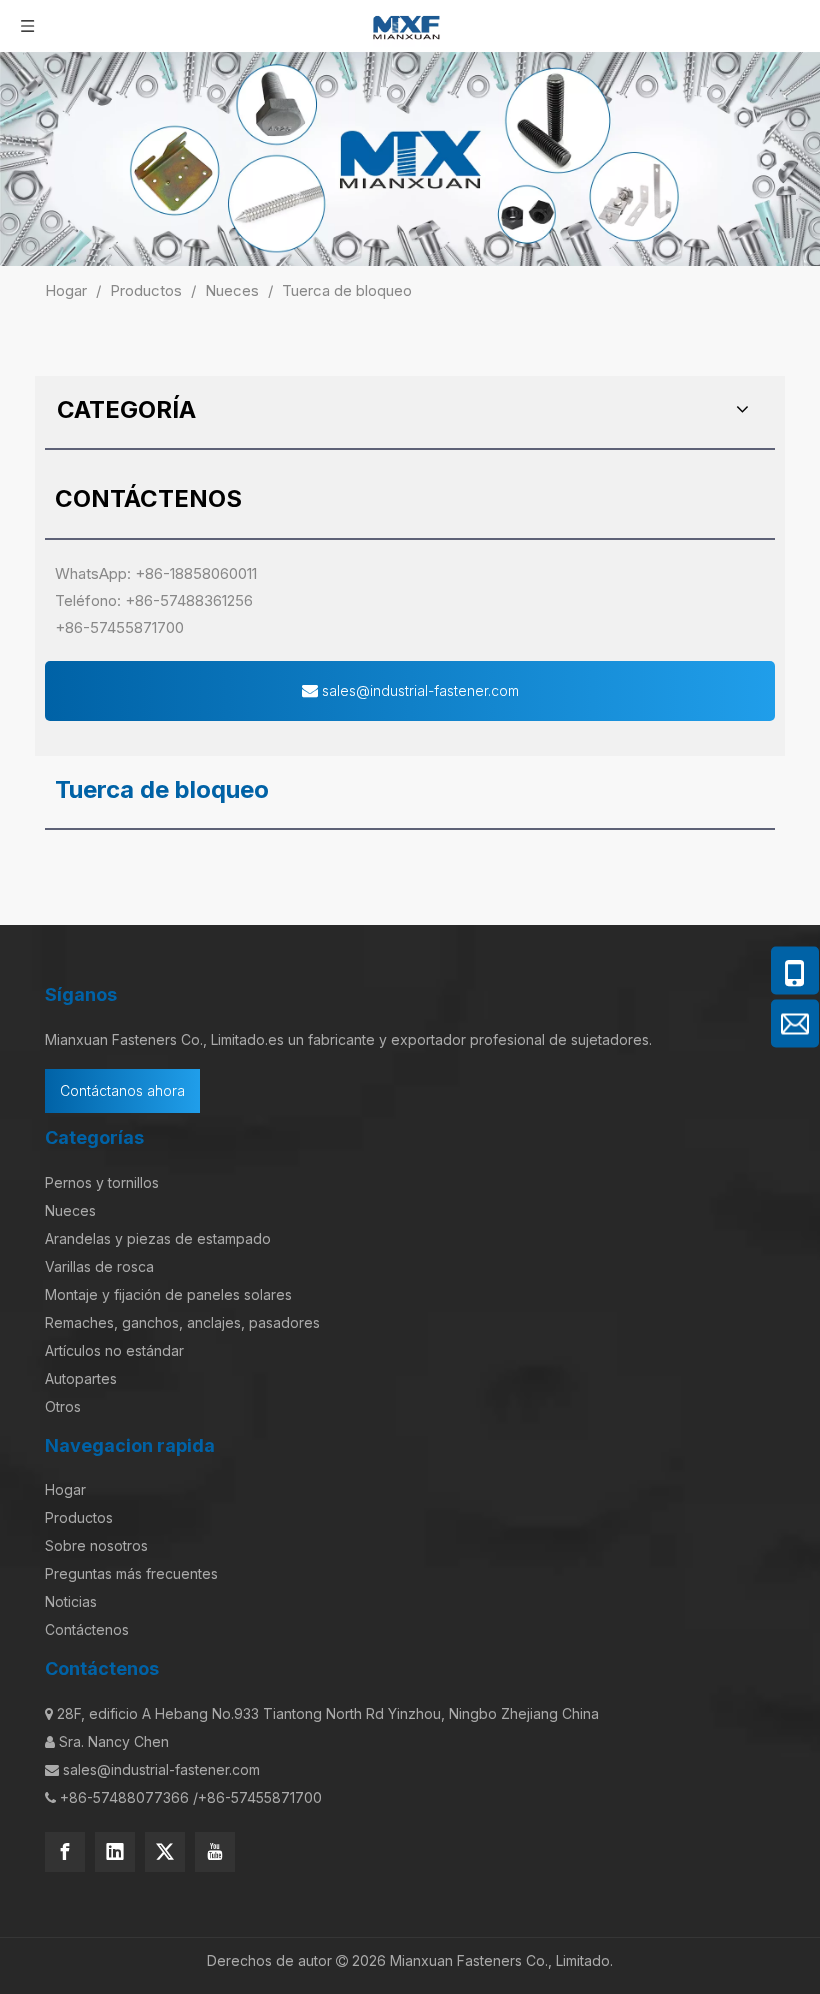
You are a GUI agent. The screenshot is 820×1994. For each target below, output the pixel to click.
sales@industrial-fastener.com (418, 690)
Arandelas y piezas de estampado (158, 1238)
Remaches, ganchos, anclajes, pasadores (182, 1322)
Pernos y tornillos (102, 1182)
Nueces (70, 1210)
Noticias (71, 1601)
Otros (63, 1406)
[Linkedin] (115, 1852)
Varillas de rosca (99, 1266)
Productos (79, 1517)
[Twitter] (165, 1852)
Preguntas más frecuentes (131, 1573)
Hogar (65, 1489)
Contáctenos (87, 1629)
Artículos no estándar (114, 1350)
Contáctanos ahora (122, 1090)
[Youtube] (215, 1852)
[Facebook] (65, 1852)
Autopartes (81, 1378)
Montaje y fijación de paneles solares (168, 1294)
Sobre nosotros (96, 1545)
